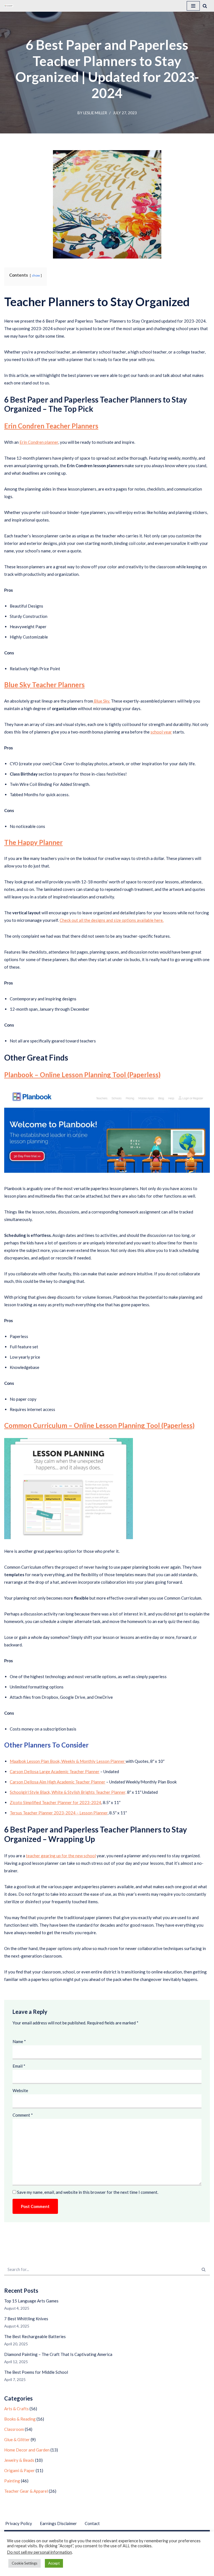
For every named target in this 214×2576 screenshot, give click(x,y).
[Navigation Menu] (193, 6)
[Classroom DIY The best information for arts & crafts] (9, 6)
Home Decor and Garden (27, 2450)
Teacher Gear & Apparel (26, 2491)
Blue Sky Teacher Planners (44, 685)
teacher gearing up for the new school (61, 1856)
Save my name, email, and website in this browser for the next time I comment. (88, 2192)
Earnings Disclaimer (58, 2523)
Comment (23, 2115)
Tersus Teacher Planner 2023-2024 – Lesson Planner (59, 1813)
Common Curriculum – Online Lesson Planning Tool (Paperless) (99, 1425)
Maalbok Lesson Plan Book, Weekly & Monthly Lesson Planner (68, 1761)
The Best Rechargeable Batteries (35, 2336)
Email (19, 2066)
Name (19, 2041)
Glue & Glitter (17, 2439)
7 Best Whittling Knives (26, 2319)
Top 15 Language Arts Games (31, 2301)
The (33, 842)
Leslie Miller (95, 113)
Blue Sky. (102, 701)
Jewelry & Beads (19, 2460)
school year (161, 732)
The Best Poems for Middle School (36, 2372)
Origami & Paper (20, 2470)
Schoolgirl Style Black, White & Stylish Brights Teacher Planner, (68, 1792)
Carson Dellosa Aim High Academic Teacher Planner (58, 1782)
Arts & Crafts (16, 2409)
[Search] (205, 6)
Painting (12, 2481)
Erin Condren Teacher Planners (51, 426)
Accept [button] (54, 2563)
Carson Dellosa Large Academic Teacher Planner (55, 1771)
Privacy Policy (19, 2523)
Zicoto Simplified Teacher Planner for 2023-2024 (55, 1802)
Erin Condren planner (39, 442)
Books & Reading (20, 2419)
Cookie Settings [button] (25, 2563)
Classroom (14, 2429)
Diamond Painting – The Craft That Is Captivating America (58, 2354)
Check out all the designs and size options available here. (112, 920)
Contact (92, 2523)
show (36, 275)
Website (20, 2090)
